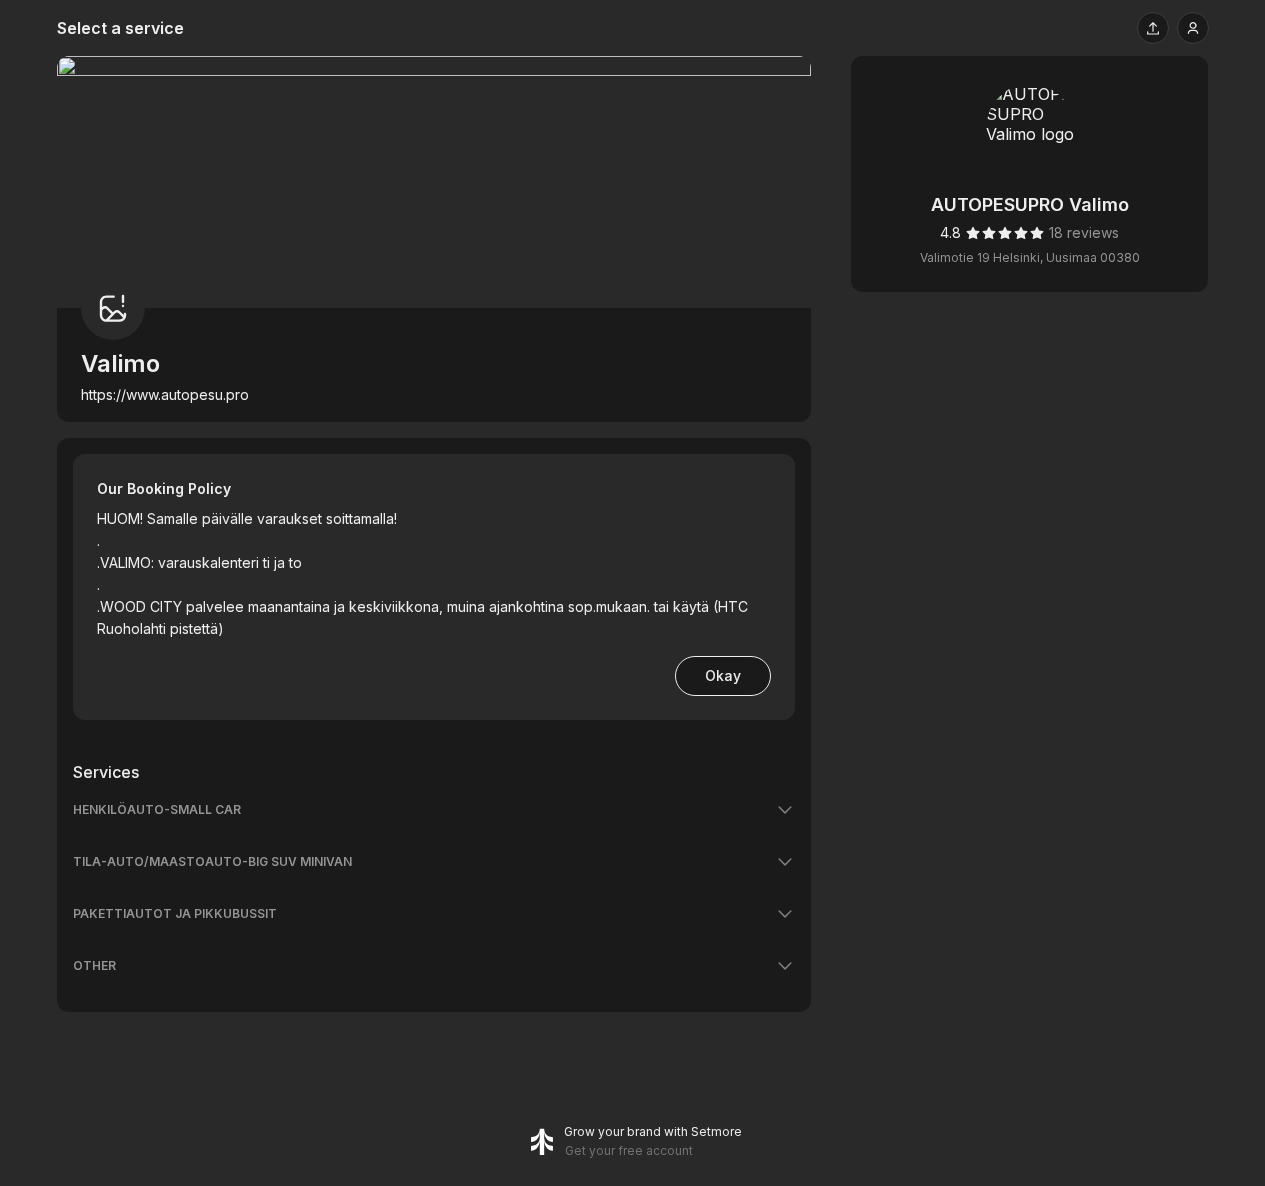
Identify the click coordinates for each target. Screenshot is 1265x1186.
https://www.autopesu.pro (165, 394)
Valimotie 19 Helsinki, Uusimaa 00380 (1030, 257)
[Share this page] (1153, 28)
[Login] (1193, 28)
